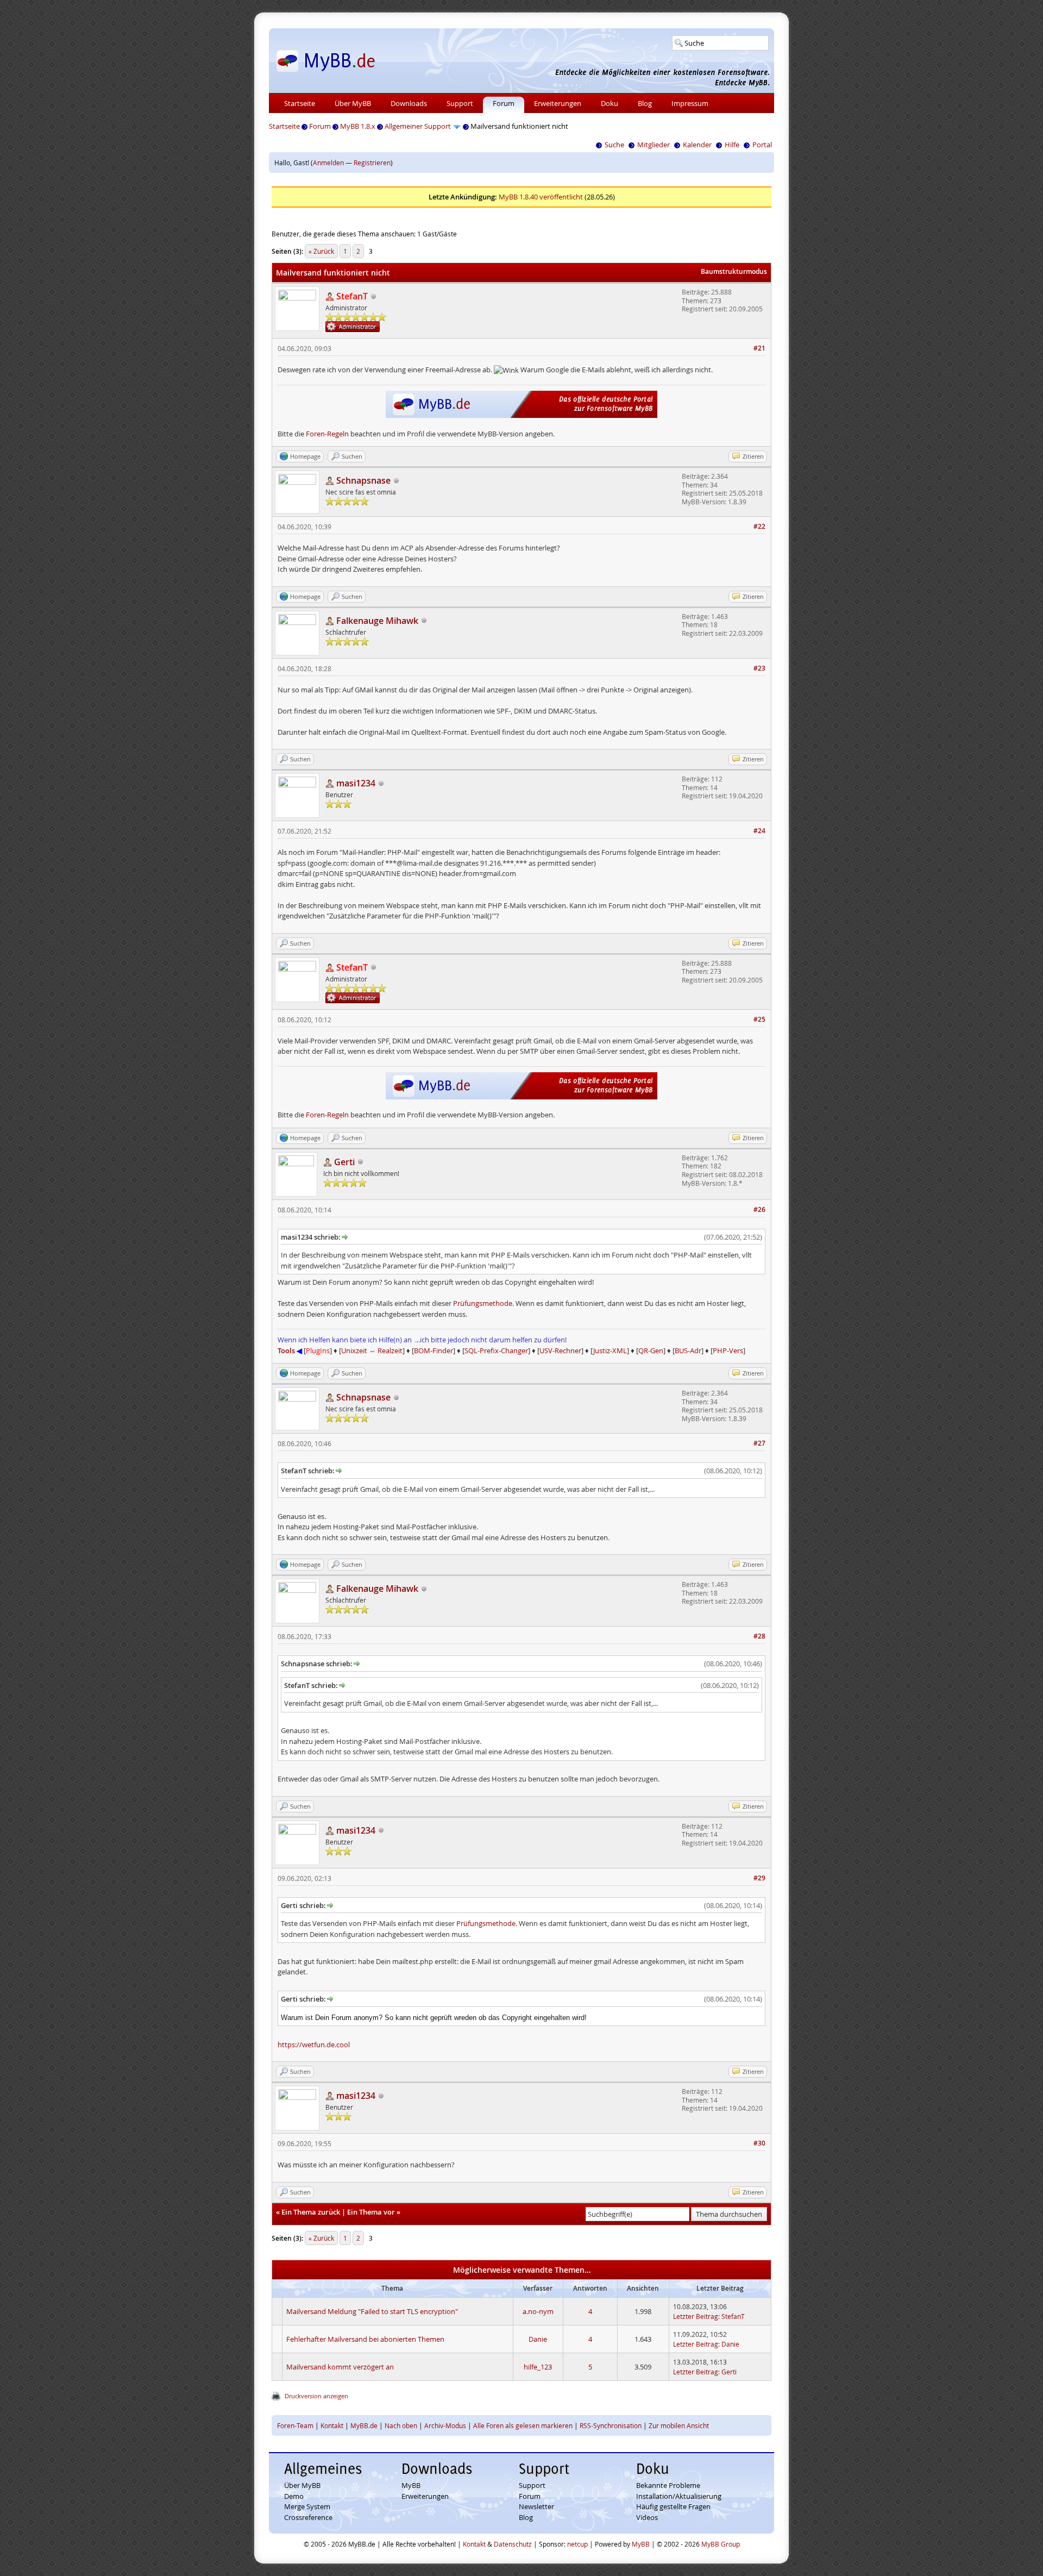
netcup (577, 2544)
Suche (614, 145)
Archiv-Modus (445, 2425)
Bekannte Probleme (668, 2485)
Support (460, 103)
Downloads (409, 103)
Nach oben (401, 2425)
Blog (645, 103)
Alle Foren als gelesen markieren (523, 2425)
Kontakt (332, 2425)
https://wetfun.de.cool (314, 2044)
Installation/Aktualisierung (679, 2496)
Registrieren (372, 162)
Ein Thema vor (371, 2212)
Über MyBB (353, 103)
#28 (759, 1636)
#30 (759, 2143)
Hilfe (732, 145)
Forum (504, 103)
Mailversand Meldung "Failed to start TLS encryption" (372, 2311)
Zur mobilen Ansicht (679, 2425)
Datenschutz (513, 2544)
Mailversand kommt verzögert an (340, 2367)
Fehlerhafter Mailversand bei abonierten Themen (365, 2339)
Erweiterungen (558, 103)
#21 (759, 348)
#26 (759, 1209)
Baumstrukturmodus (734, 271)
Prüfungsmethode (483, 1303)
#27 (759, 1443)
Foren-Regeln (327, 434)
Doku (610, 103)
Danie (538, 2339)
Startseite (300, 103)
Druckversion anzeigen (316, 2396)
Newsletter (536, 2506)
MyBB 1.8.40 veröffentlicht (541, 197)
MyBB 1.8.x (358, 126)
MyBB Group (721, 2544)
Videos (647, 2517)
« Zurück (321, 251)
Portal (762, 145)
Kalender (697, 145)
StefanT (733, 2316)
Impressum (690, 103)
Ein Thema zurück (311, 2212)
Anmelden (328, 162)
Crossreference (308, 2517)
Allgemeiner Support (418, 126)
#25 (759, 1019)
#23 (759, 668)
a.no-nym (538, 2311)
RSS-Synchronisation (611, 2425)
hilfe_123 (538, 2367)
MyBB (411, 2485)
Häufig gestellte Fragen (673, 2506)
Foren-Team (295, 2425)
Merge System (307, 2506)
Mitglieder (654, 145)
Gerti (729, 2372)
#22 (759, 526)
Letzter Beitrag (696, 2316)
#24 (759, 831)
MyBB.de (364, 2425)
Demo (294, 2496)
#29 (759, 1878)
